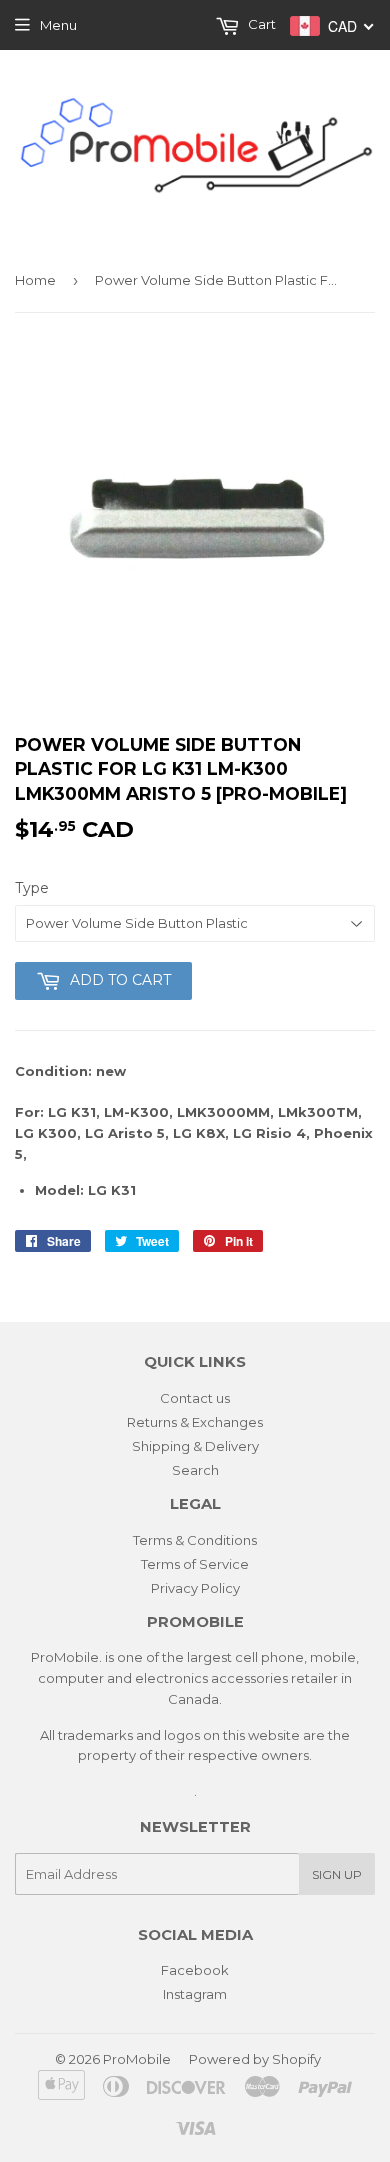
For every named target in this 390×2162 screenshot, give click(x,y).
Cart (260, 24)
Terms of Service (195, 1564)
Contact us (195, 1398)
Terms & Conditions (195, 1540)
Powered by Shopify (255, 2059)
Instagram (195, 1994)
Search (195, 1470)
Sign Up (337, 1874)
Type (32, 888)
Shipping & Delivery (195, 1446)
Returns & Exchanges (195, 1422)
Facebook (195, 1970)
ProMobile (137, 2059)
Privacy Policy (195, 1588)
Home (35, 280)
